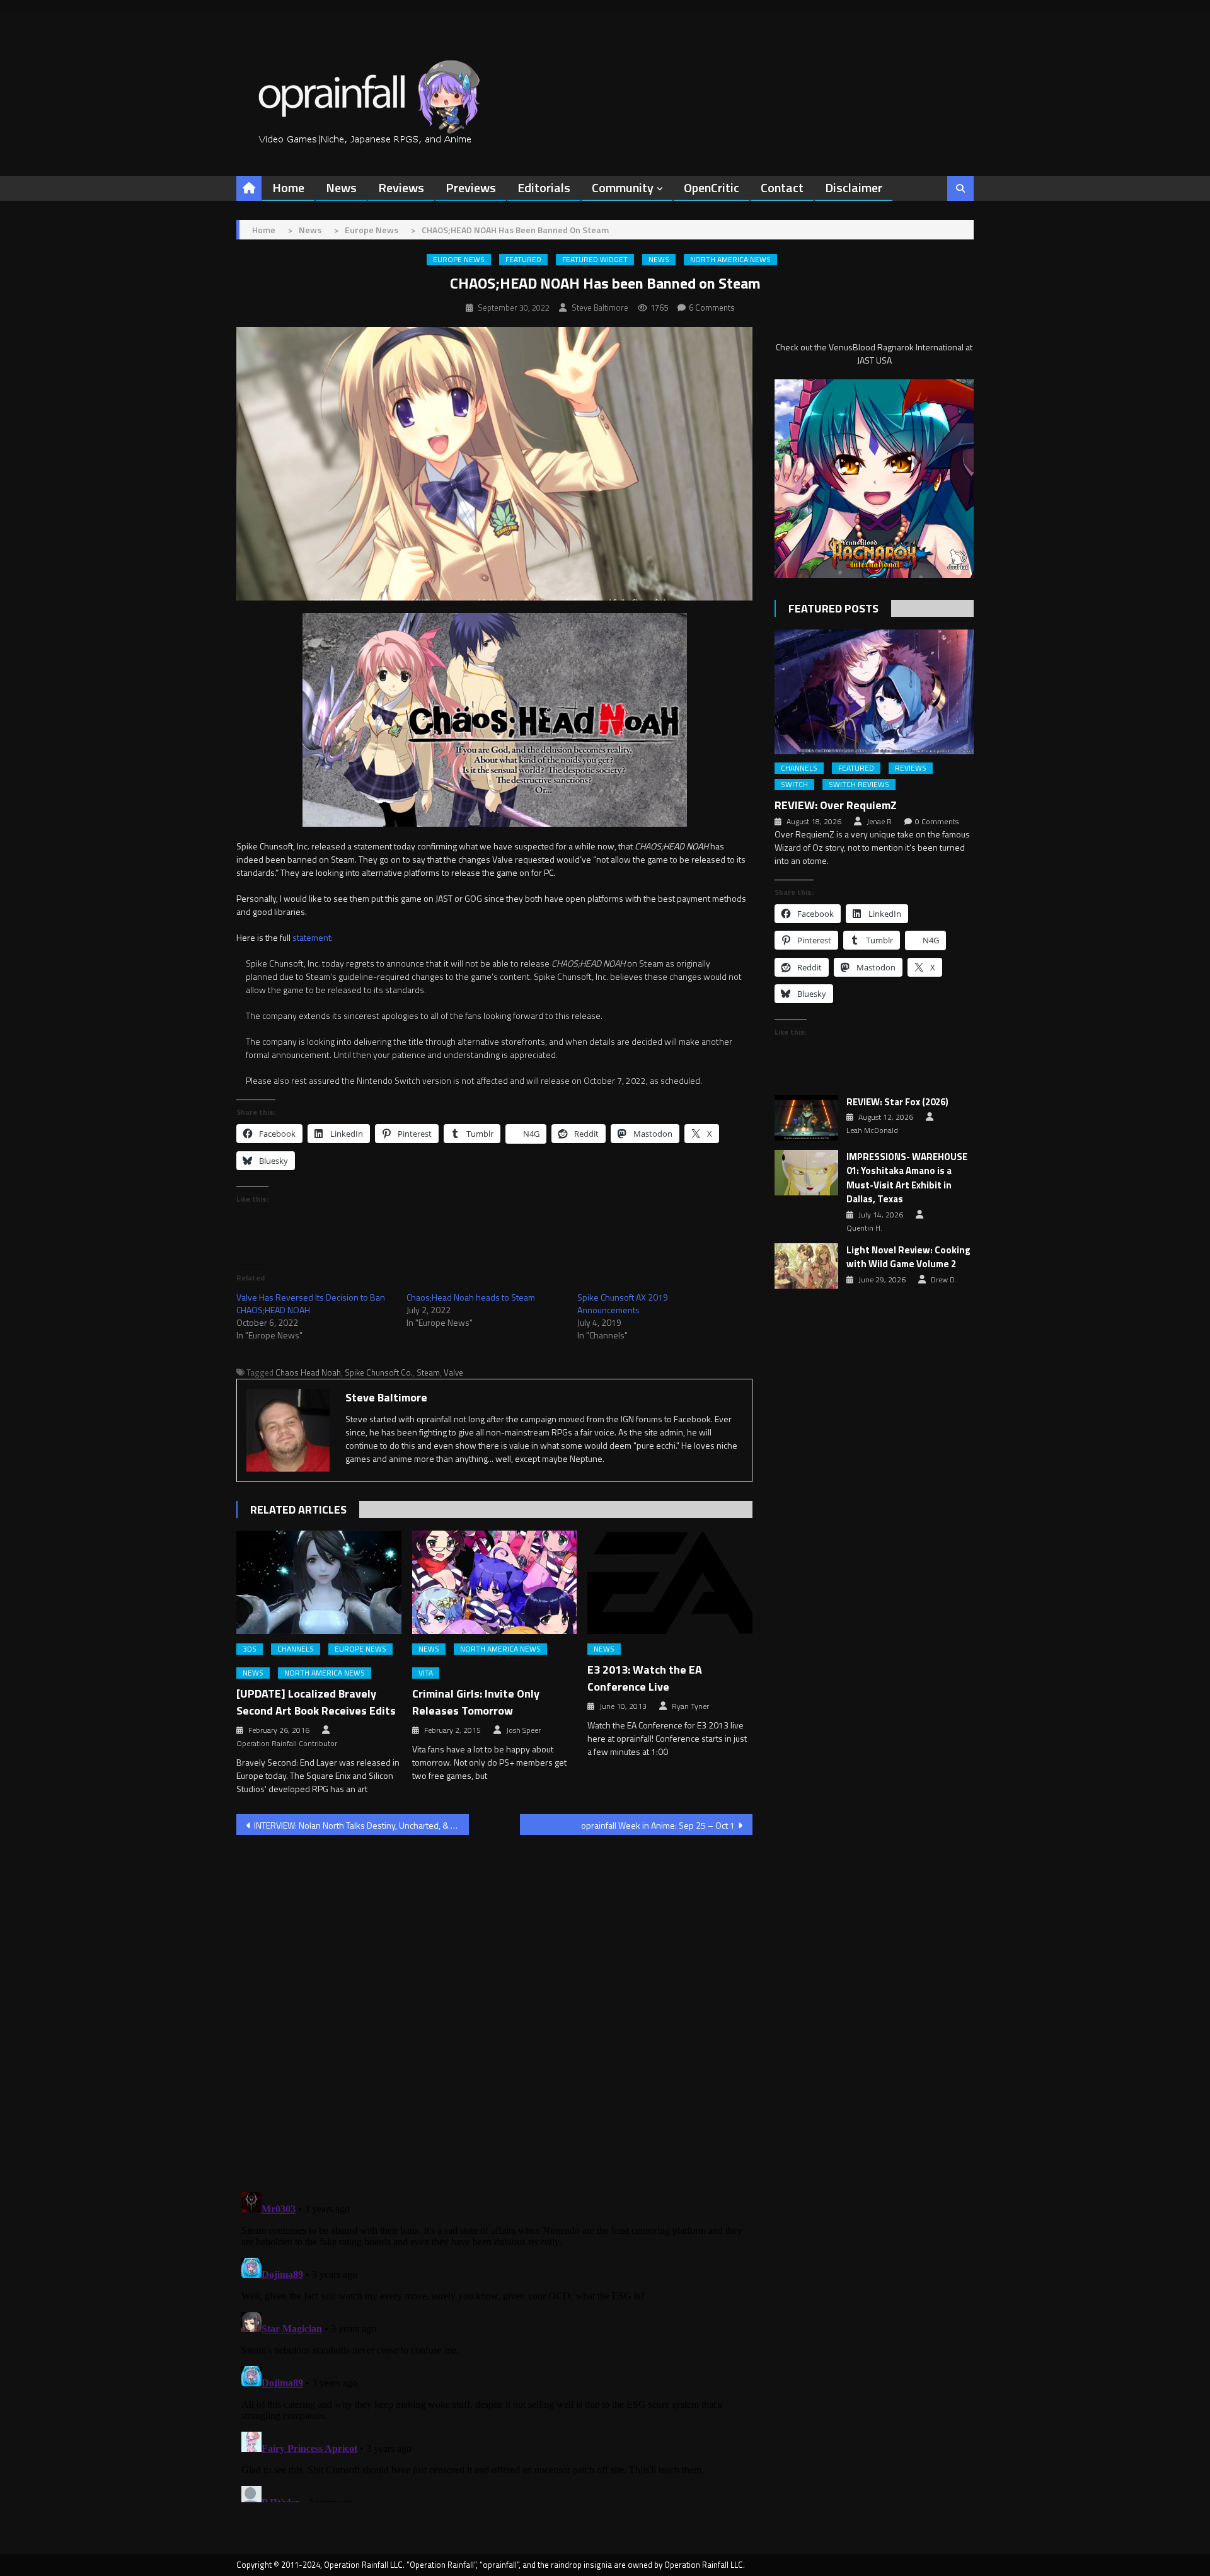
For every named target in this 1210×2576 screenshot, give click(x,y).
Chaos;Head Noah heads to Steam (471, 1297)
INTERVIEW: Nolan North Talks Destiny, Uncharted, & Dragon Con (361, 1825)
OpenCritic (712, 187)
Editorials (544, 187)
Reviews (401, 187)
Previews (471, 187)
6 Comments (712, 308)
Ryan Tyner (690, 1706)
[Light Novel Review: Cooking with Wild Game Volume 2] (806, 1266)
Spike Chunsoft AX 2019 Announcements (623, 1303)
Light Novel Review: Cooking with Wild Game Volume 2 (908, 1257)
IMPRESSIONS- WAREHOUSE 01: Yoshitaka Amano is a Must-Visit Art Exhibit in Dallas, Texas (907, 1178)
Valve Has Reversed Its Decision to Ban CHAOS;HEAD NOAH (311, 1303)
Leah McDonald (872, 1130)
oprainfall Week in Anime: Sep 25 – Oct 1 (658, 1825)
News (341, 187)
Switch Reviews (859, 785)
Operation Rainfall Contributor (287, 1744)
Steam (428, 1372)
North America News (730, 260)
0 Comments (937, 822)
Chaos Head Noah (308, 1372)
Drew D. (944, 1280)
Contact (782, 187)
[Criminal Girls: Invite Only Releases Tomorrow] (495, 1582)
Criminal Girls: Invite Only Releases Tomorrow (476, 1702)
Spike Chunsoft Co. (379, 1372)
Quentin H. (864, 1228)
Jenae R (879, 822)
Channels (296, 1649)
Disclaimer (854, 187)
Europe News (459, 260)
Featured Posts (833, 608)
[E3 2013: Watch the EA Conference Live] (670, 1582)
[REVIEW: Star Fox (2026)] (806, 1118)
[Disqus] (494, 2006)
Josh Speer (523, 1730)
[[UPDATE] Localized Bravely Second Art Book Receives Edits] (319, 1582)
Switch (794, 785)
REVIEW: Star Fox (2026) (897, 1102)
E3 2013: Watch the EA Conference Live (645, 1678)
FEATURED (523, 260)
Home (288, 187)
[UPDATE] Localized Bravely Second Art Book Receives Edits (316, 1702)
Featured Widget (595, 260)
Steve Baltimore (600, 308)
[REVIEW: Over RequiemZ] (874, 692)
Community (623, 187)
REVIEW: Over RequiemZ (836, 805)
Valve (453, 1372)
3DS (250, 1649)
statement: (313, 937)
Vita (426, 1673)
